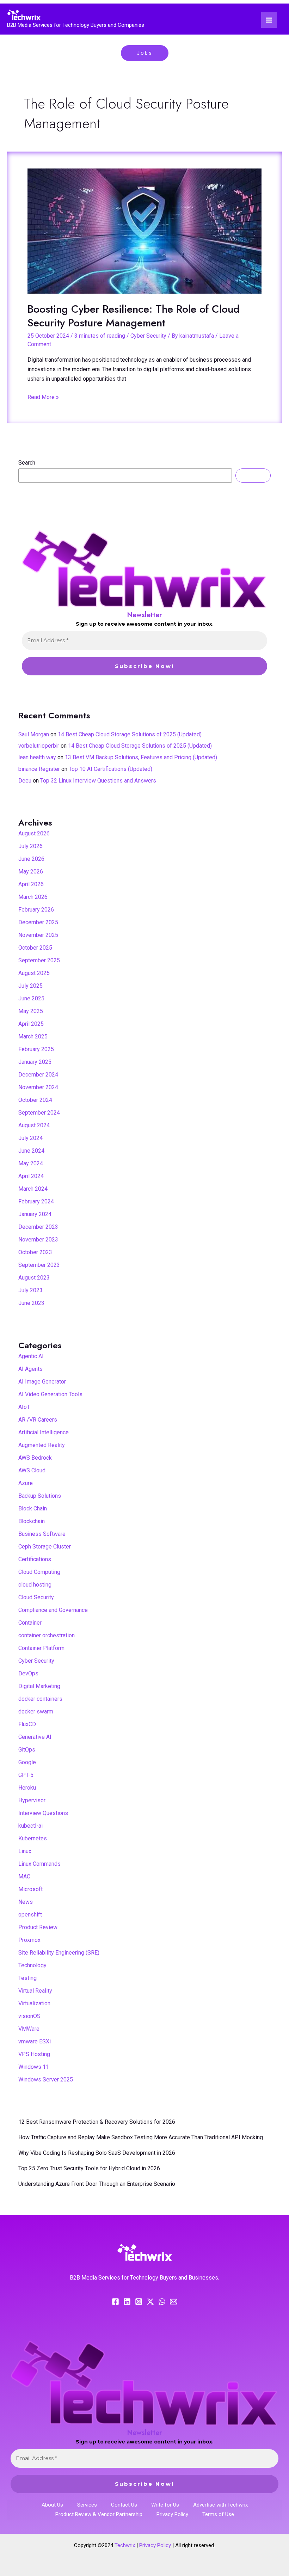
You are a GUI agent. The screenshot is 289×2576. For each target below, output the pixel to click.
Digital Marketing (39, 1686)
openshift (30, 1915)
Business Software (42, 1534)
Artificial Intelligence (44, 1432)
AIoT (24, 1407)
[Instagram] (139, 2302)
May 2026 (31, 872)
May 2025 (31, 1011)
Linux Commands (39, 1864)
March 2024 (33, 1189)
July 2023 (30, 1290)
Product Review (38, 1927)
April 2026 (31, 884)
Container (30, 1623)
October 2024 (35, 1100)
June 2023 (31, 1303)
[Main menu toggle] (269, 20)
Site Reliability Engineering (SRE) (59, 1953)
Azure (26, 1483)
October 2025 (35, 948)
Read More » (43, 396)
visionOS (29, 2016)
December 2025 (38, 922)
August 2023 (34, 1278)
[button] (145, 53)
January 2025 (35, 1062)
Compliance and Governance (53, 1610)
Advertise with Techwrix (220, 2505)
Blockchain (32, 1521)
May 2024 (31, 1163)
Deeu (25, 781)
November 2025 (38, 935)
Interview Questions (43, 1813)
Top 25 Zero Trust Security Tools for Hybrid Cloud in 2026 (89, 2168)
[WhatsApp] (162, 2302)
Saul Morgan (34, 734)
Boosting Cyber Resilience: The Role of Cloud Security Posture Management (134, 316)
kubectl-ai (30, 1826)
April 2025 (31, 1024)
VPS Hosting (34, 2054)
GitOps (27, 1750)
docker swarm (36, 1712)
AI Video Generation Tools (50, 1394)
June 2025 (31, 998)
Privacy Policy (172, 2514)
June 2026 (31, 859)
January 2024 (35, 1214)
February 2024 (36, 1201)
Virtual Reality (35, 1991)
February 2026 (36, 910)
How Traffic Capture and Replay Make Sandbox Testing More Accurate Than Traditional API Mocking (141, 2137)
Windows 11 (34, 2067)
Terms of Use (218, 2514)
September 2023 (39, 1265)
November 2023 (38, 1240)
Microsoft (30, 1889)
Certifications (35, 1559)
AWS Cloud (32, 1470)
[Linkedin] (127, 2302)
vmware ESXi (35, 2041)
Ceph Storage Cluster (45, 1547)
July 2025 (30, 986)
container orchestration (47, 1635)
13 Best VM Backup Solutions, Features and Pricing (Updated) (141, 757)
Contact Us (124, 2505)
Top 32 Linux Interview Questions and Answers (98, 781)
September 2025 (39, 960)
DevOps (28, 1673)
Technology (32, 1965)
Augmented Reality (42, 1445)
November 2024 (38, 1087)
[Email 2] (174, 2302)
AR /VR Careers (38, 1420)
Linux (25, 1851)
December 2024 (38, 1075)
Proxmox (29, 1940)
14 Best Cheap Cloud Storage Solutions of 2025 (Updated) (130, 734)
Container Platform (41, 1648)
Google (27, 1762)
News (26, 1902)
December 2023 (38, 1227)
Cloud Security (36, 1597)
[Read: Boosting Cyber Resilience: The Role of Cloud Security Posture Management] (144, 231)
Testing (27, 1978)
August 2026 (34, 833)
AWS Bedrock (35, 1458)
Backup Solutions (40, 1496)
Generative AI (35, 1737)
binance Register (39, 769)
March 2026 (33, 897)
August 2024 (34, 1125)
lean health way (37, 757)
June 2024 (31, 1151)
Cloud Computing (39, 1572)
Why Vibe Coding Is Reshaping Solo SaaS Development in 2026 (97, 2153)
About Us (52, 2505)
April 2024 (31, 1176)
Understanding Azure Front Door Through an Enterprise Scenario (97, 2184)
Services (87, 2505)
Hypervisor (32, 1800)
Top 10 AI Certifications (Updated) (110, 769)
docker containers (40, 1699)
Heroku (27, 1788)
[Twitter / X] (150, 2302)
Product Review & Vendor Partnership (99, 2514)
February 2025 (36, 1049)
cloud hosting (35, 1585)
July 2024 (30, 1138)
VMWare (29, 2029)
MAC (24, 1876)
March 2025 (33, 1036)
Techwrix (125, 2545)
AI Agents (30, 1369)
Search (27, 463)
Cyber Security (148, 336)
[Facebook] (115, 2302)
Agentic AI (31, 1356)
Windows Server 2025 (46, 2080)
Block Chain (33, 1508)
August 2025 (34, 973)
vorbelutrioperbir (39, 746)
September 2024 (39, 1113)
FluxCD (27, 1724)
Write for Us (165, 2505)
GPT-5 (26, 1775)
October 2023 (35, 1252)
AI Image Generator (42, 1382)
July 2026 (30, 846)
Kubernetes (33, 1838)
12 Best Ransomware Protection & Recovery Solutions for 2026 (97, 2122)
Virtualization (34, 2003)
